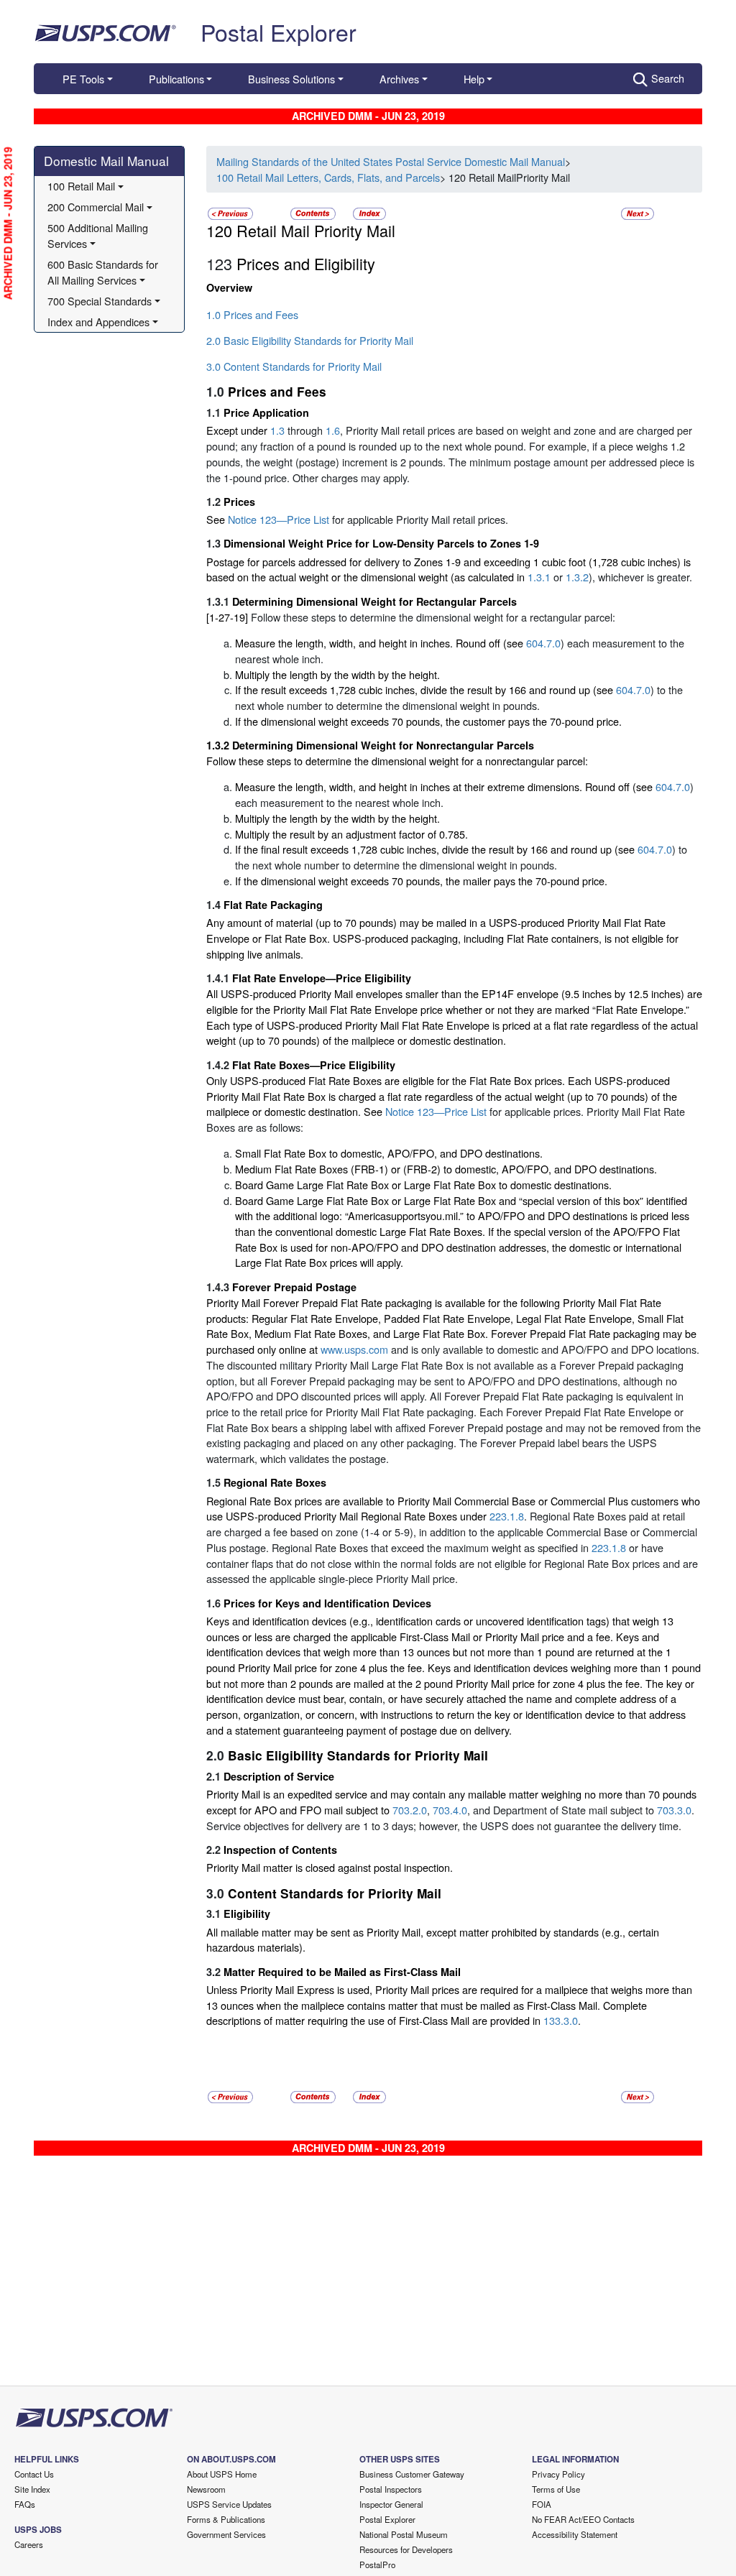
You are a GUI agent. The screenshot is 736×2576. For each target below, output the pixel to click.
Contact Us (34, 2474)
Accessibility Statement (575, 2534)
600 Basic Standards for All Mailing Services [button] (104, 272)
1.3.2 (577, 577)
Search (668, 78)
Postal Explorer (279, 32)
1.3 (277, 430)
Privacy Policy (558, 2474)
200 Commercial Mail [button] (96, 207)
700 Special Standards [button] (100, 301)
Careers (29, 2544)
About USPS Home (222, 2474)
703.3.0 (674, 1810)
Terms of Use (556, 2489)
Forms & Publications (226, 2519)
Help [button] (474, 79)
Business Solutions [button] (291, 79)
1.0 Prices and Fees (252, 314)
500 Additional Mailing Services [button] (99, 235)
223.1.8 (507, 1516)
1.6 (333, 430)
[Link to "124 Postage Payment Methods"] (638, 212)
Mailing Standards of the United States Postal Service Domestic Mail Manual (391, 161)
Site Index (32, 2489)
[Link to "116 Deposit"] (230, 212)
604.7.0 (543, 643)
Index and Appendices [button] (98, 322)
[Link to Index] (369, 212)
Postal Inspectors (391, 2489)
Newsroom (206, 2489)
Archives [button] (399, 79)
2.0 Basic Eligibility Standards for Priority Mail (310, 340)
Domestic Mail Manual (106, 161)
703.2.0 (410, 1810)
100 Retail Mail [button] (81, 186)
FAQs (25, 2504)
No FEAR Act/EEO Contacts (583, 2519)
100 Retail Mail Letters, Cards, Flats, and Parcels (328, 177)
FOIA (542, 2504)
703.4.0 (450, 1810)
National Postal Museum (404, 2534)
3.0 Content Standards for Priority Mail (294, 366)
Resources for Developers (406, 2549)
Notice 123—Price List (280, 519)
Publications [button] (176, 79)
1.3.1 (539, 577)
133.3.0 (561, 2020)
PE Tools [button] (83, 79)
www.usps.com (354, 1349)
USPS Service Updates (229, 2504)
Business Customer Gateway (412, 2474)
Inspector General (391, 2504)
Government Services (226, 2534)
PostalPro (377, 2565)
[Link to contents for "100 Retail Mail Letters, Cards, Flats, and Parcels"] (314, 212)
